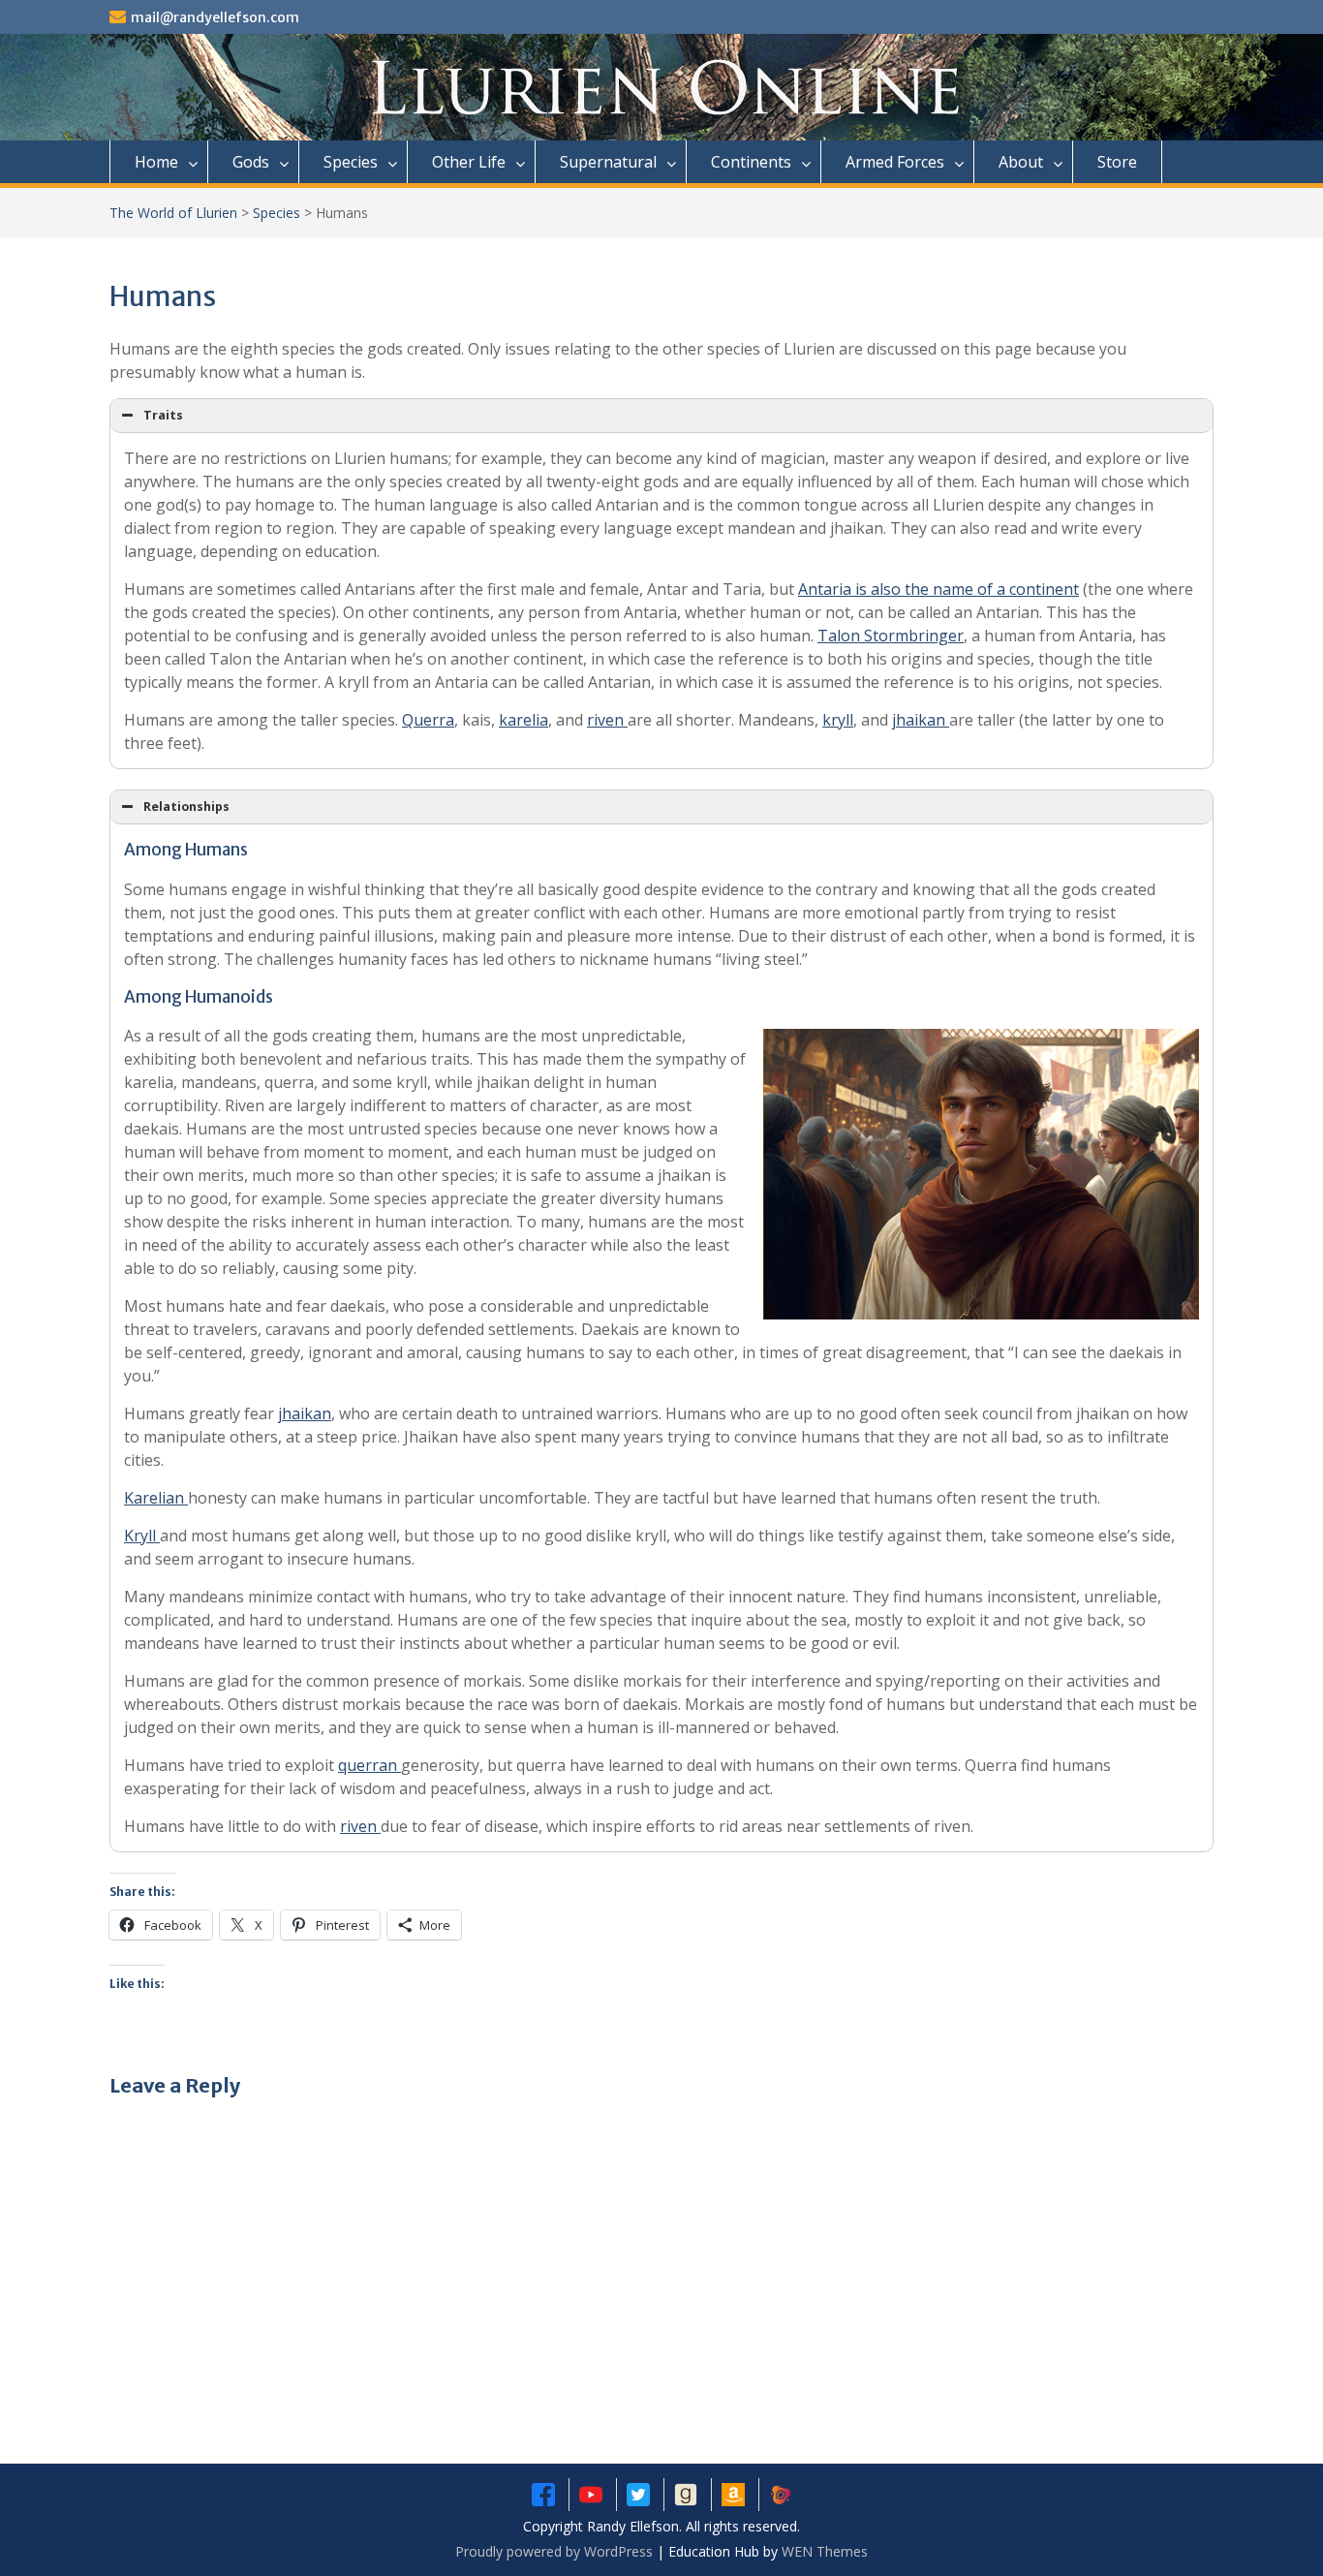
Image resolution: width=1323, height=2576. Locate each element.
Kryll (142, 1536)
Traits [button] (163, 415)
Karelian (156, 1498)
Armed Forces (895, 162)
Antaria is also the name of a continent (938, 589)
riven (607, 720)
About (1021, 162)
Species (351, 162)
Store (1117, 162)
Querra (428, 720)
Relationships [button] (186, 807)
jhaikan (921, 720)
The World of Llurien (173, 213)
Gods (251, 162)
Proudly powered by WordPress (554, 2551)
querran (369, 1765)
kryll (838, 720)
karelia (523, 720)
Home (156, 162)
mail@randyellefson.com (215, 17)
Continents (751, 162)
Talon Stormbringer (891, 636)
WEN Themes (825, 2551)
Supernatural (608, 162)
